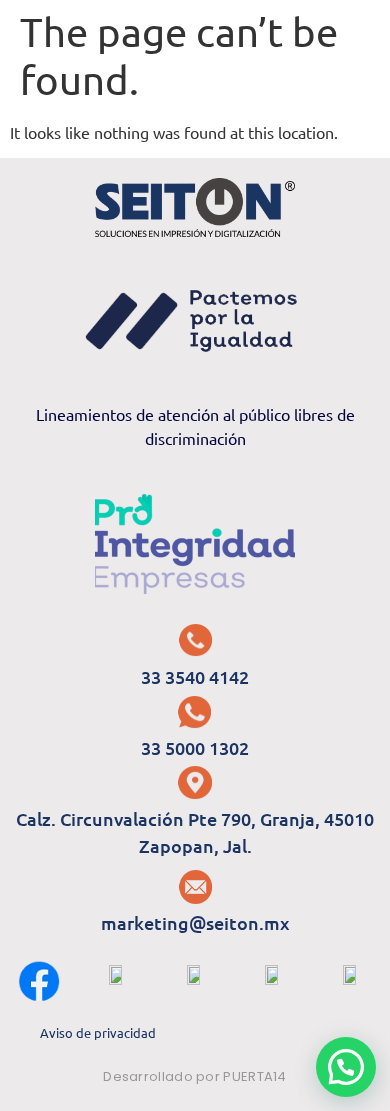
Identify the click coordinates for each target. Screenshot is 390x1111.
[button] (346, 1067)
